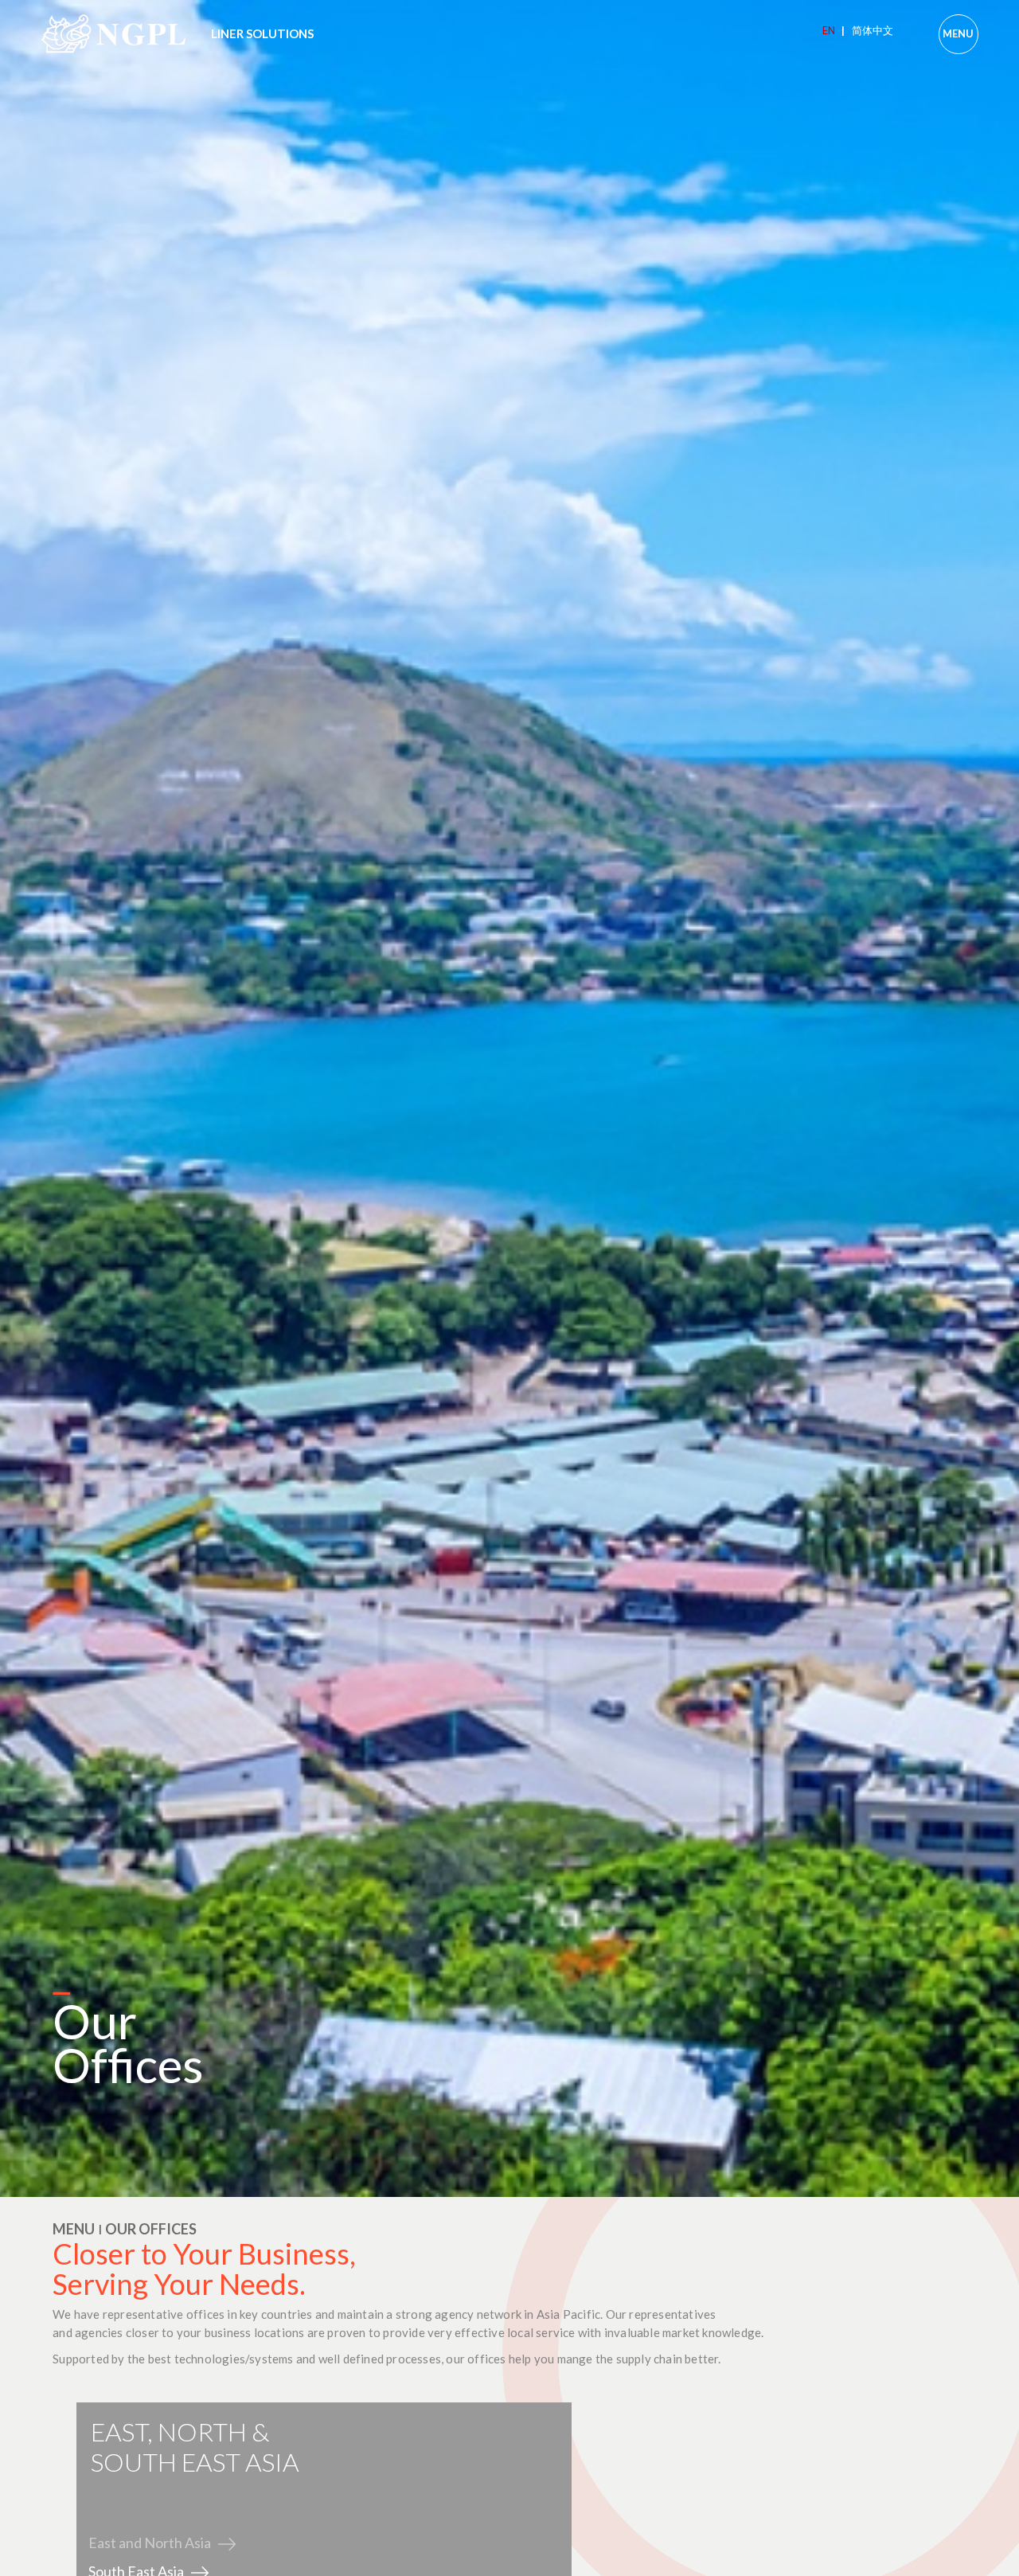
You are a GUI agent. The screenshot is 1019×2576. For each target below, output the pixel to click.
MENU (958, 33)
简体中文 (873, 30)
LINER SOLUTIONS (262, 33)
